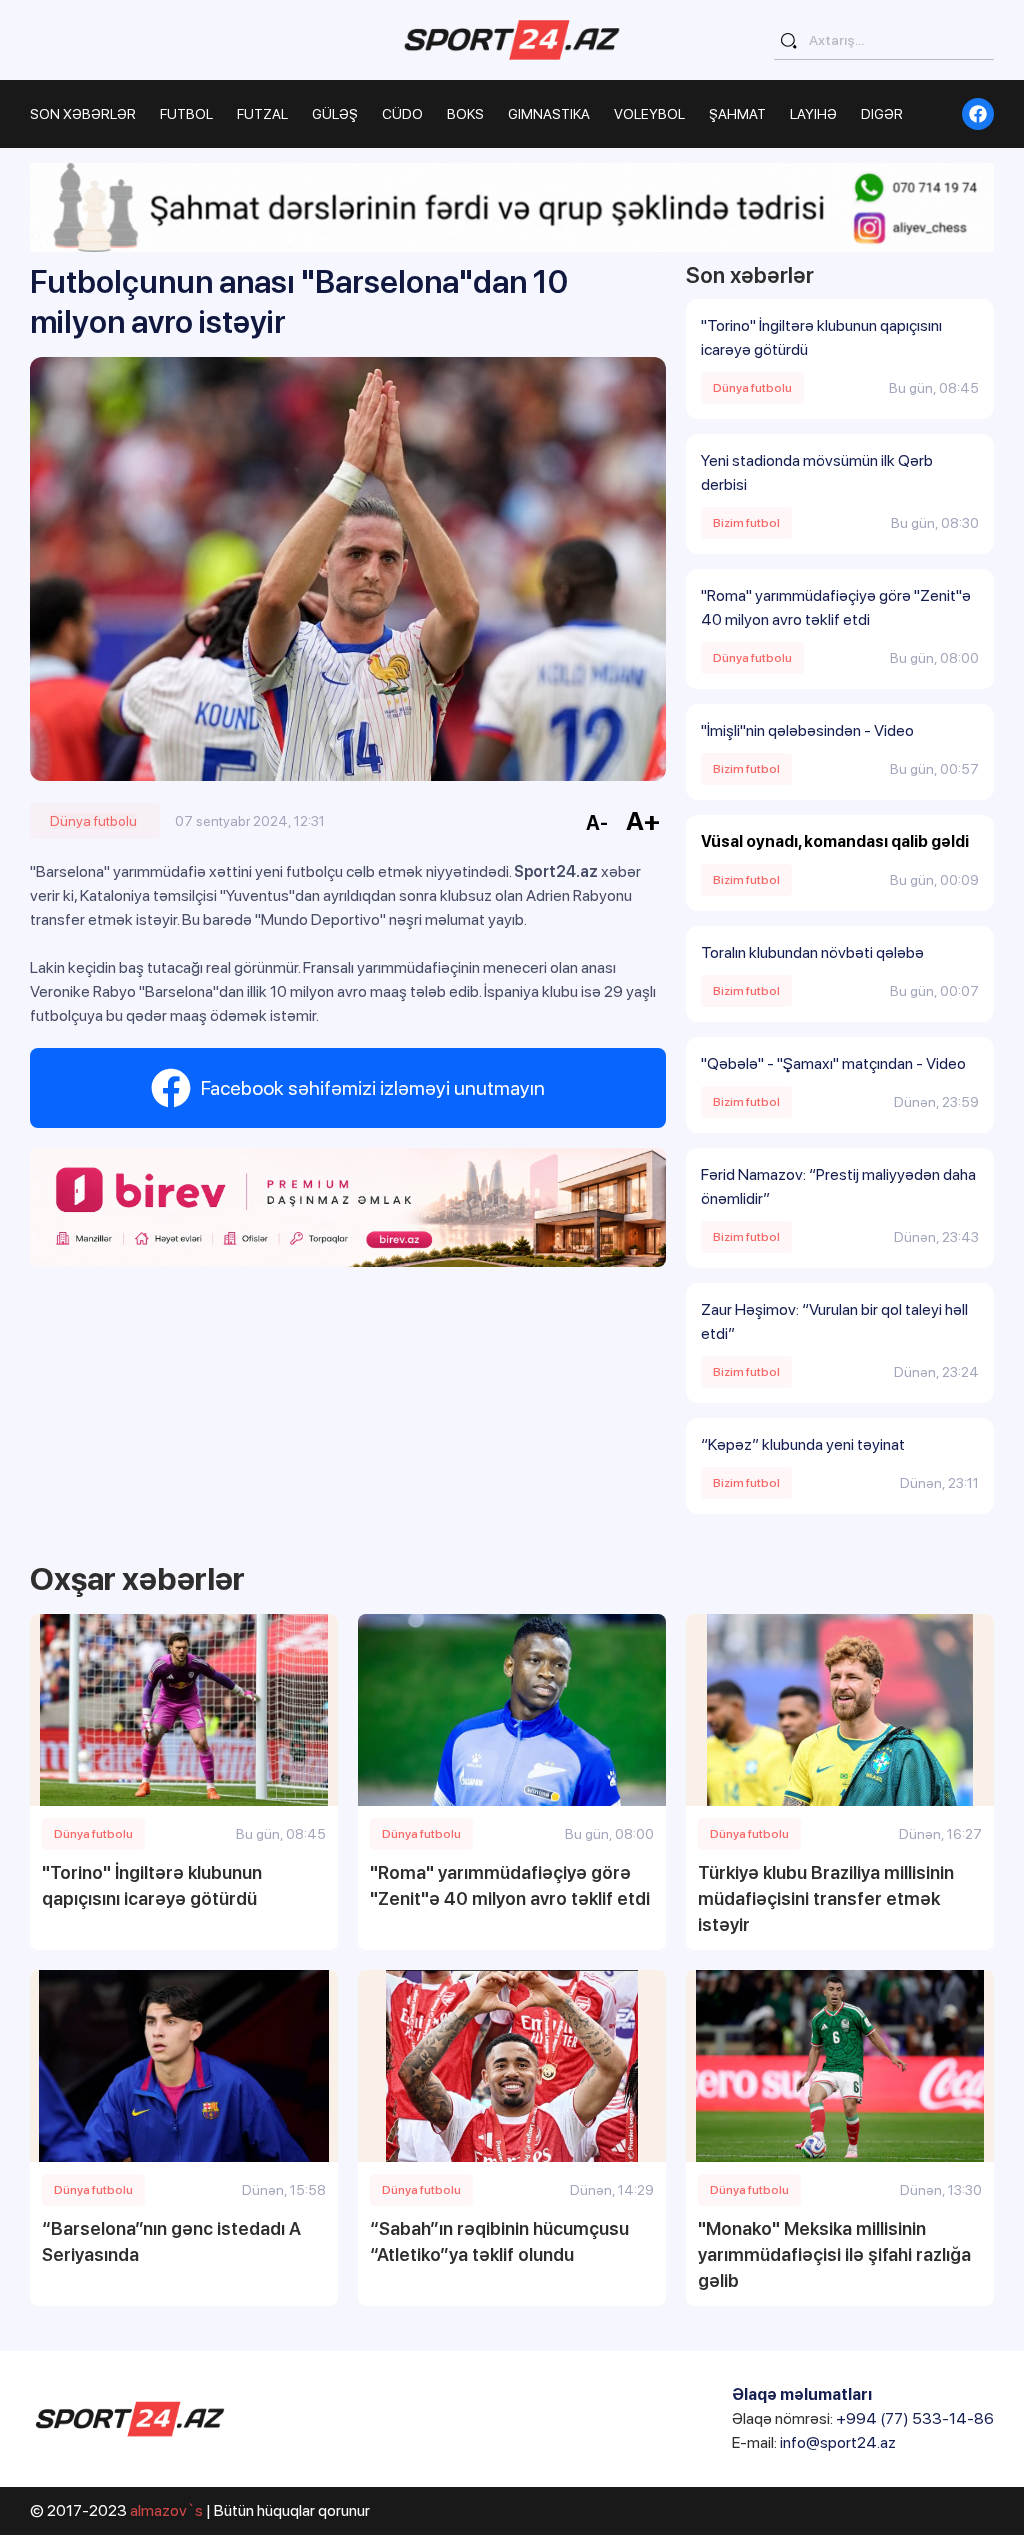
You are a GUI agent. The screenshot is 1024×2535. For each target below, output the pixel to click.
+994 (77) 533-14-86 (915, 2418)
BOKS (465, 114)
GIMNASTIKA (549, 114)
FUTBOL (186, 114)
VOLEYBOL (649, 114)
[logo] (512, 39)
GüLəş (335, 114)
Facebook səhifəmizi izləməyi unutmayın (373, 1088)
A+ (643, 820)
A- (597, 823)
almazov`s (166, 2510)
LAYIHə (813, 114)
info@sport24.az (838, 2442)
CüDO (402, 114)
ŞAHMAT (737, 114)
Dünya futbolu (93, 821)
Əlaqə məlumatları (802, 2394)
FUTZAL (262, 114)
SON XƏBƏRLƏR (83, 114)
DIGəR (882, 114)
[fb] (978, 114)
